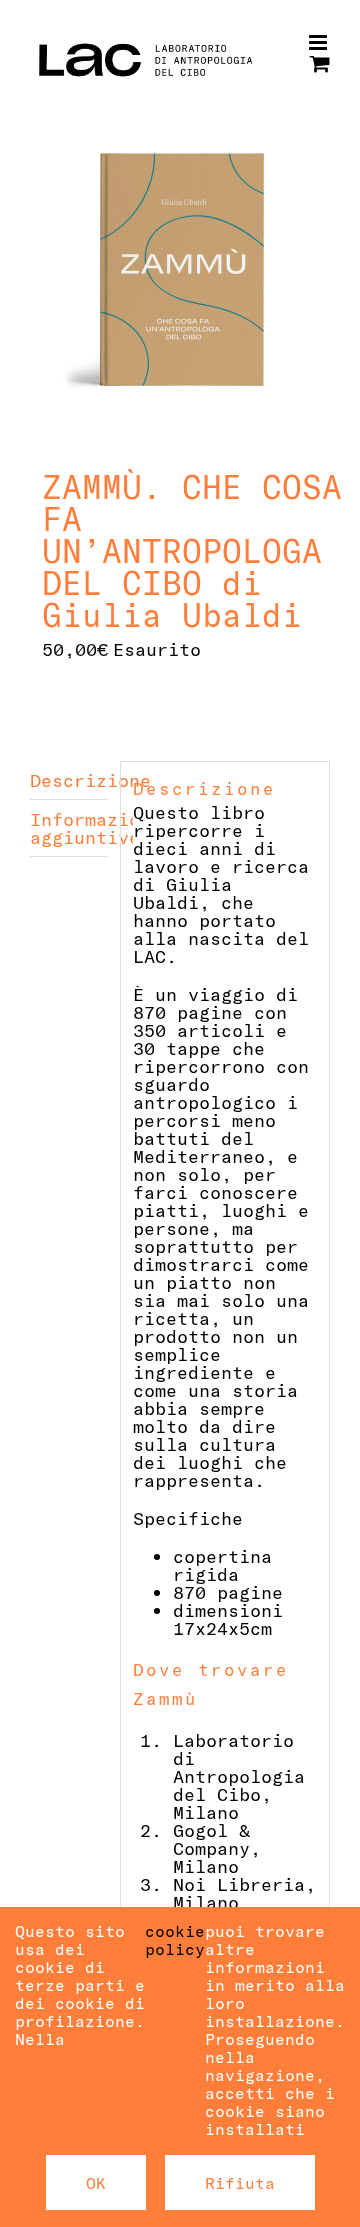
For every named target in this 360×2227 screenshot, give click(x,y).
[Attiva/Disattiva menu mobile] (319, 42)
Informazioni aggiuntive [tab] (69, 828)
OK (96, 2182)
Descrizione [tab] (69, 780)
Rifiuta (240, 2182)
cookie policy (175, 1940)
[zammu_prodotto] (180, 270)
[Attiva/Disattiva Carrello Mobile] (320, 63)
